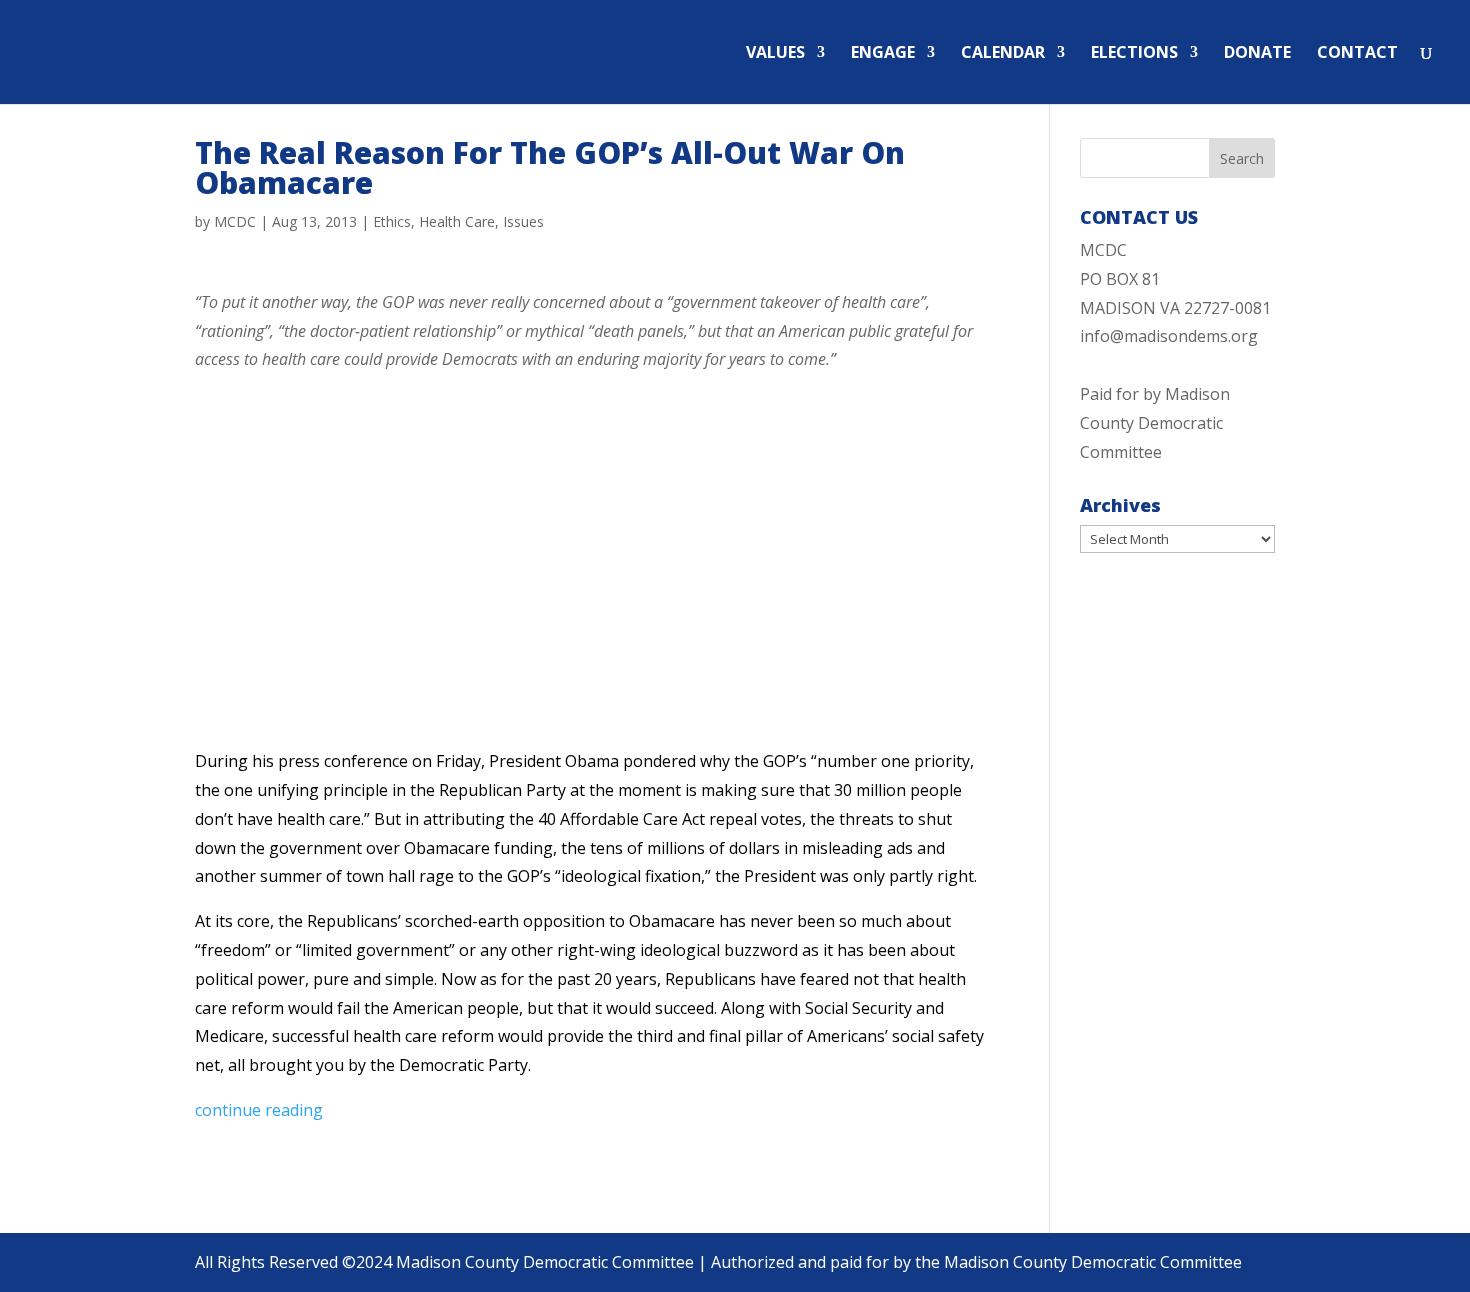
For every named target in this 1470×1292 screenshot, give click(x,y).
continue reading (259, 1110)
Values (775, 54)
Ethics (392, 221)
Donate (1257, 54)
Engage (883, 54)
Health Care (457, 221)
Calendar (1003, 54)
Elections (1134, 54)
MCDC (235, 221)
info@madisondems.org (1169, 336)
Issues (523, 221)
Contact (1357, 54)
